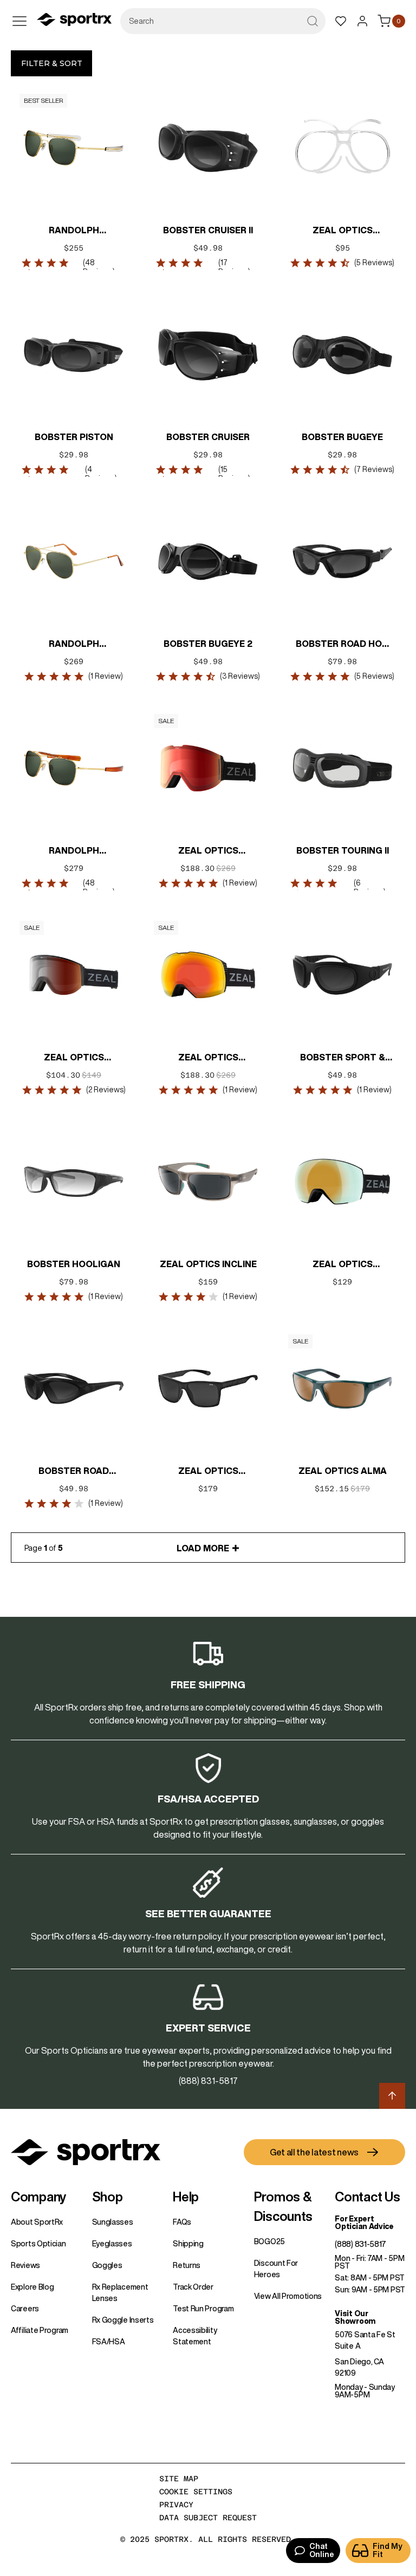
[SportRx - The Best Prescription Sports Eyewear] (74, 21)
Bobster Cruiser (208, 437)
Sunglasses (113, 2222)
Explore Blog (32, 2287)
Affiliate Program (40, 2330)
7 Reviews (374, 469)
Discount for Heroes (276, 2269)
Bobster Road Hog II (342, 645)
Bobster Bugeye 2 (208, 644)
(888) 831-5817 (360, 2244)
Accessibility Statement (195, 2336)
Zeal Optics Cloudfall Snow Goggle (208, 1058)
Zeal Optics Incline (208, 1264)
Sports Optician (38, 2244)
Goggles (107, 2265)
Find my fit (388, 2550)
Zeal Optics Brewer (208, 1472)
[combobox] (223, 21)
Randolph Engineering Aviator (74, 231)
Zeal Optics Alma (343, 1471)
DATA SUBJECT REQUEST (208, 2518)
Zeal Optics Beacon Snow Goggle (74, 1058)
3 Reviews (240, 676)
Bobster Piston (74, 437)
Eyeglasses (112, 2244)
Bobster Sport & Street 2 (343, 1058)
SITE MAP (179, 2479)
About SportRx (37, 2222)
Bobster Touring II (343, 850)
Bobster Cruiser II (208, 230)
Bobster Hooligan (74, 1264)
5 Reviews (374, 263)
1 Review (106, 676)
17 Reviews (233, 267)
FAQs (182, 2222)
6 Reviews (369, 887)
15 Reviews (233, 474)
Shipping (188, 2244)
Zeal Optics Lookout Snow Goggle (208, 851)
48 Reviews (98, 267)
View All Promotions (288, 2296)
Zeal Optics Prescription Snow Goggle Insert (342, 231)
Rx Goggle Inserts (123, 2320)
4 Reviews (100, 474)
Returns (187, 2265)
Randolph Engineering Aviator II (74, 851)
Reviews (25, 2265)
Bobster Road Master (74, 1472)
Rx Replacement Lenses (120, 2293)
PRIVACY (176, 2505)
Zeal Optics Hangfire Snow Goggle (342, 1265)
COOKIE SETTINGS (196, 2492)
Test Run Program (203, 2309)
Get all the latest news (314, 2152)
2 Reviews (106, 1090)
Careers (25, 2309)
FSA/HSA (109, 2342)
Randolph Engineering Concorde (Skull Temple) (74, 645)
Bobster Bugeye (342, 437)
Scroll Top (392, 2096)
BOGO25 (269, 2241)
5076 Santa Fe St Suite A (365, 2340)
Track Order (193, 2287)
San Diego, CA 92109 (359, 2367)
